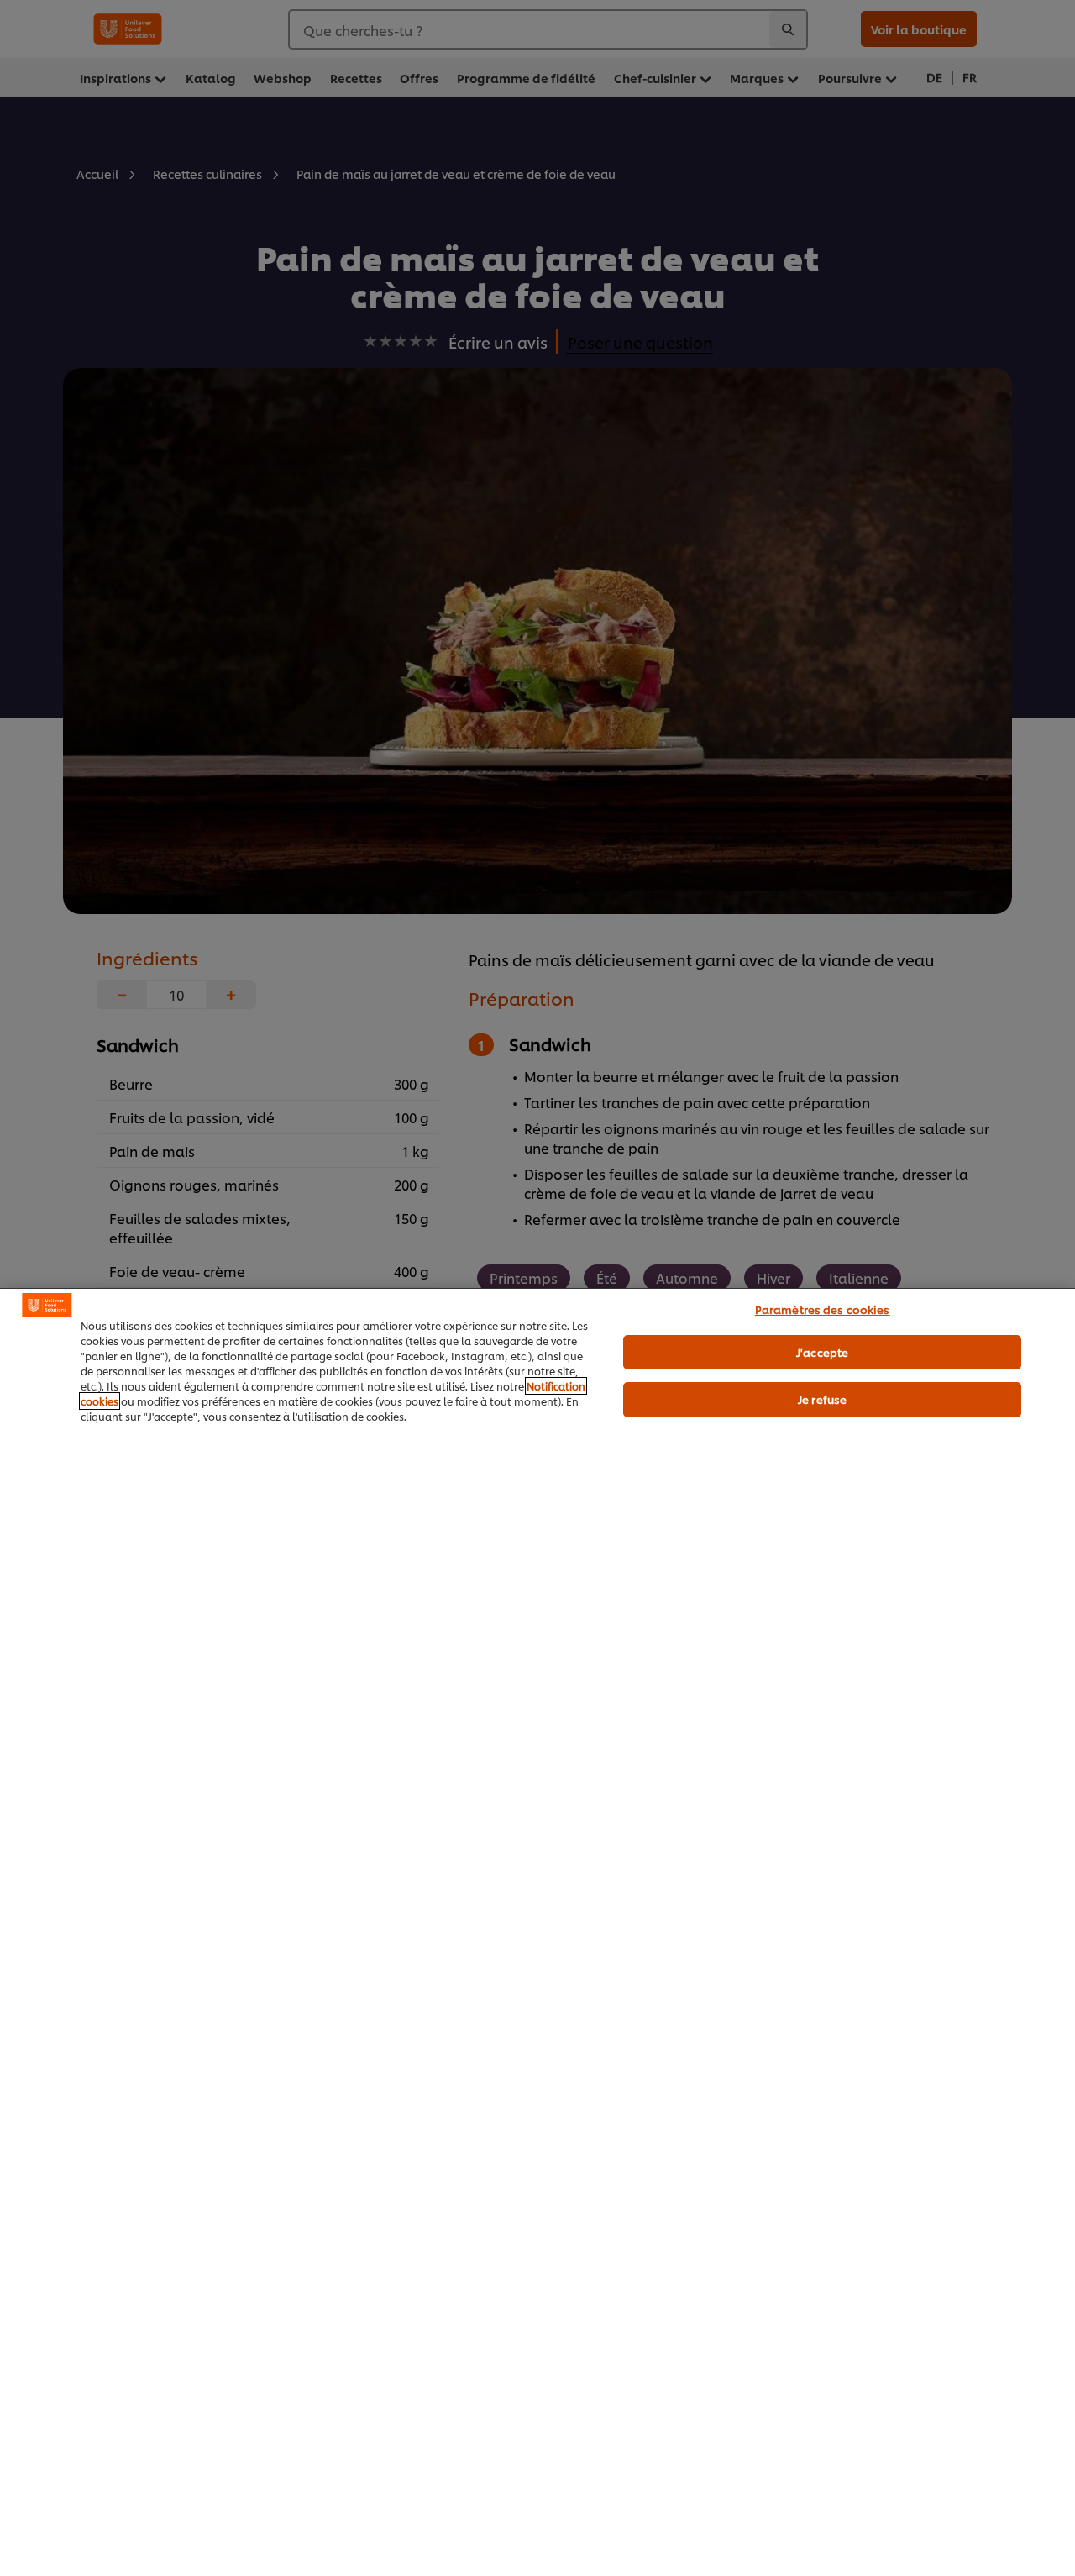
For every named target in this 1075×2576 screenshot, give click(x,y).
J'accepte (822, 1352)
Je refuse (822, 1399)
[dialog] (537, 1932)
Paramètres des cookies (823, 1309)
